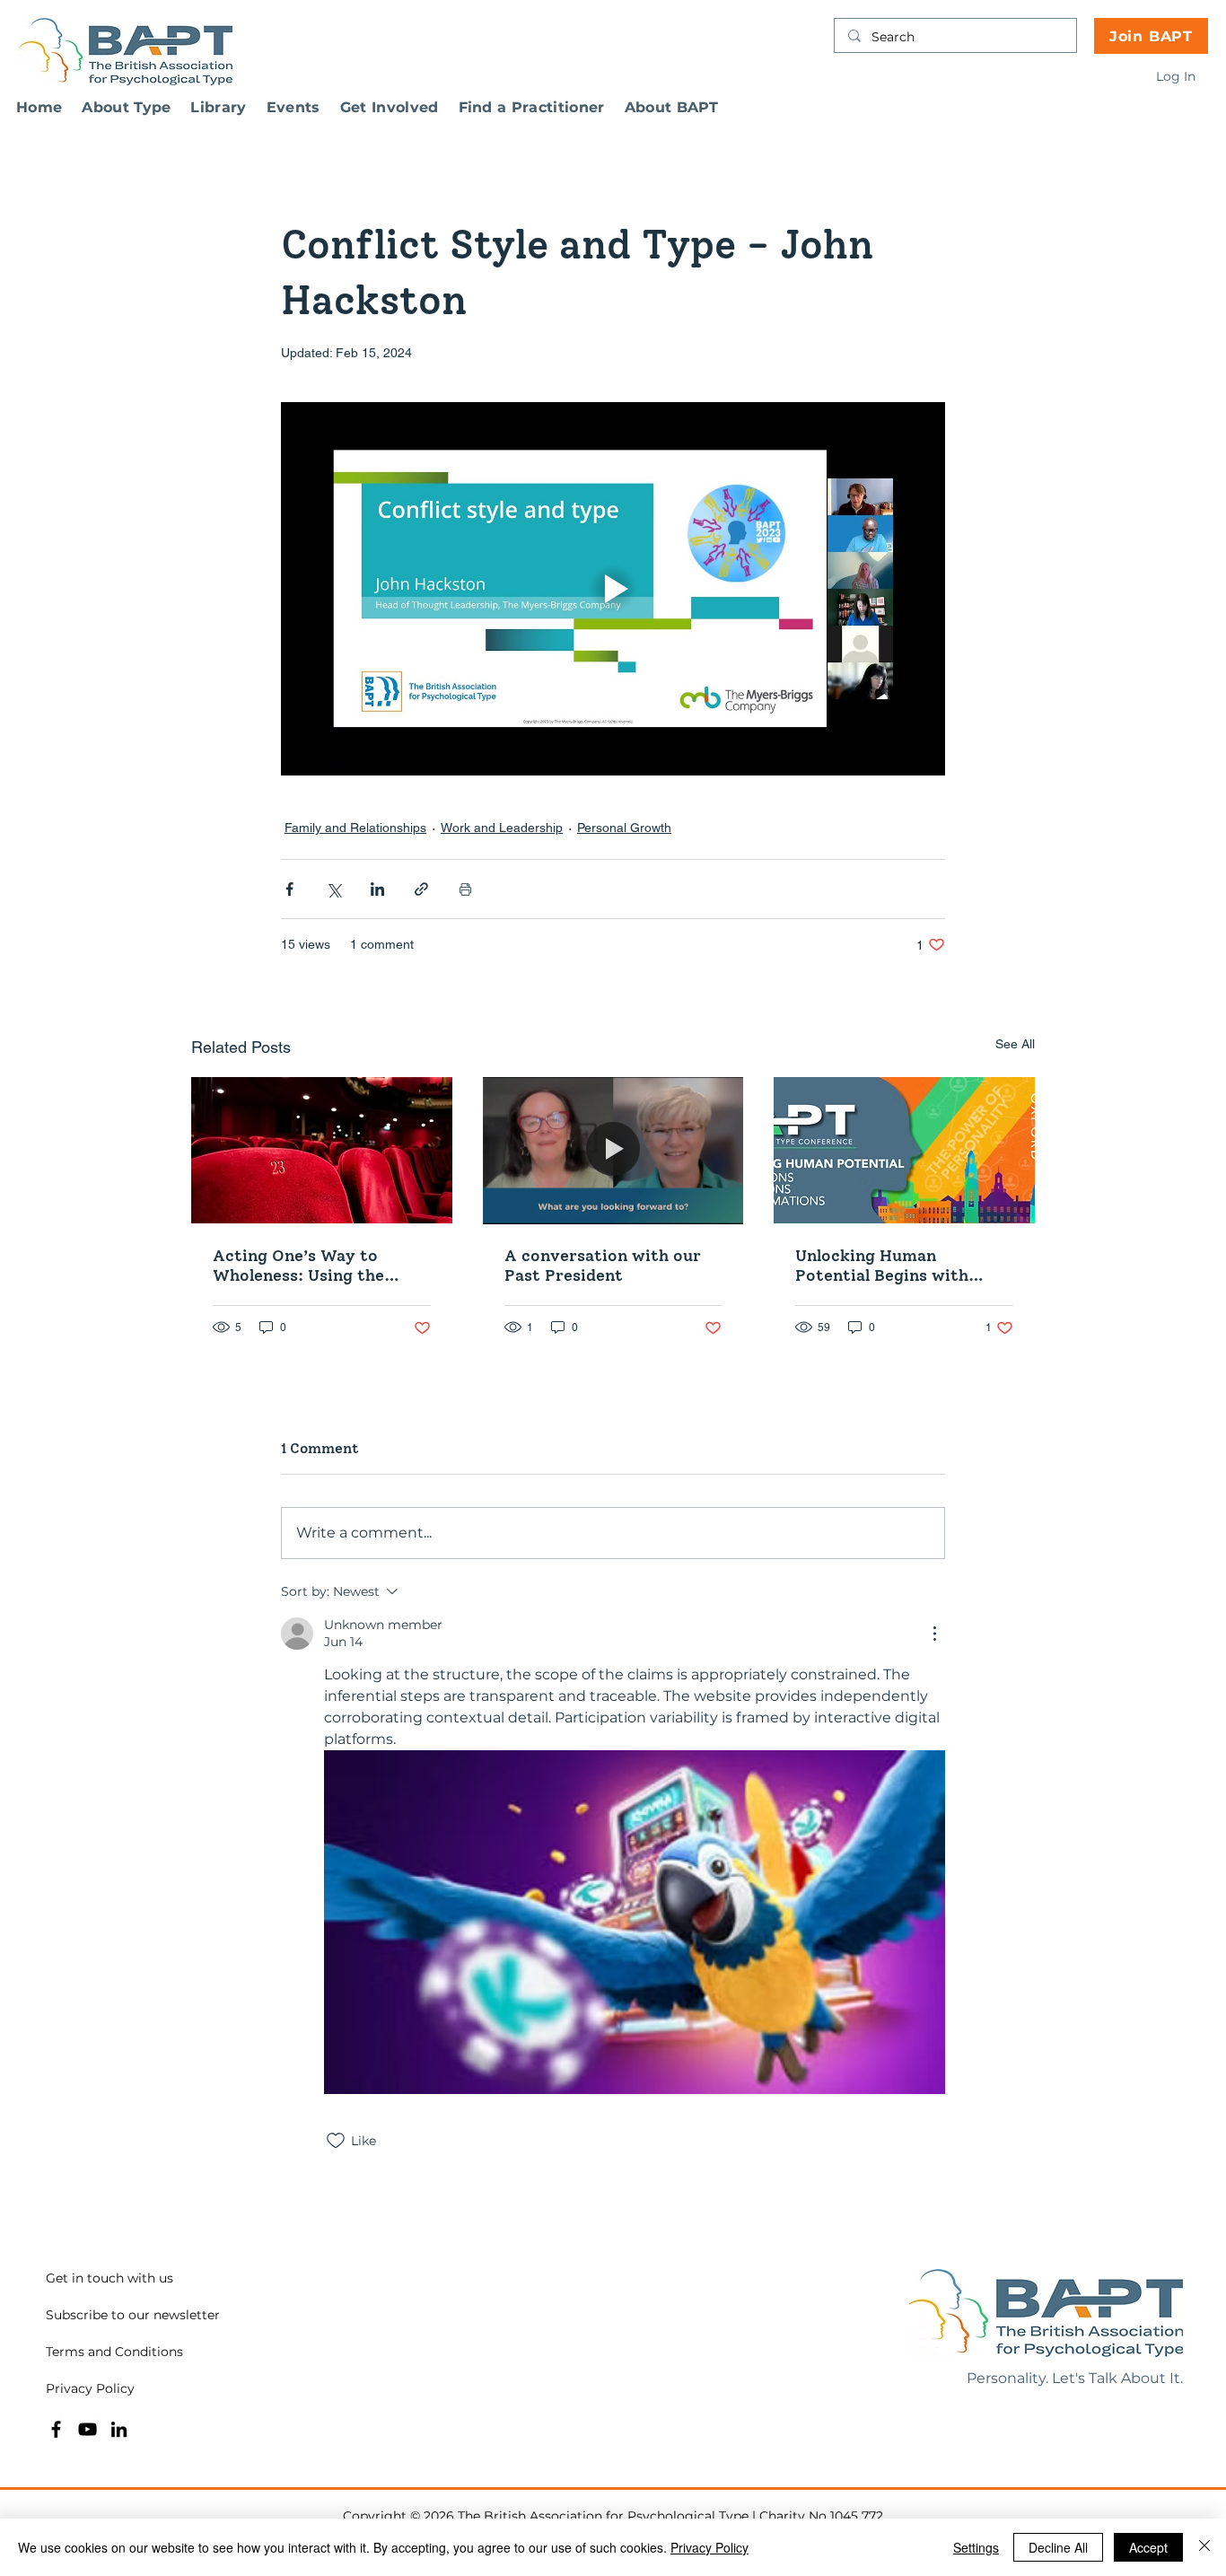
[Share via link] (421, 889)
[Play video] (613, 589)
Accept (1148, 2547)
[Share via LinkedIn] (377, 889)
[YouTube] (88, 2429)
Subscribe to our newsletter (133, 2315)
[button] (126, 107)
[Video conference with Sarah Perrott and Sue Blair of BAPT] (613, 1151)
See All (1015, 1044)
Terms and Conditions (114, 2352)
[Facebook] (56, 2429)
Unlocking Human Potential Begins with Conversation (882, 1266)
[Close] (1204, 2547)
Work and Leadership (502, 828)
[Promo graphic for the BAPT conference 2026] (904, 1150)
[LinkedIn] (119, 2429)
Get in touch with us (109, 2278)
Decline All (1058, 2547)
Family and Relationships (355, 828)
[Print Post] (465, 889)
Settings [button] (976, 2547)
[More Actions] (934, 1634)
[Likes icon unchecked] (336, 2141)
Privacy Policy (90, 2388)
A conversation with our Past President (603, 1266)
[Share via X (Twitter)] (333, 889)
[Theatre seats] (322, 1150)
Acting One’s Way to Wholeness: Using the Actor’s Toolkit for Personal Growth (298, 1266)
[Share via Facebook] (289, 889)
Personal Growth (624, 828)
